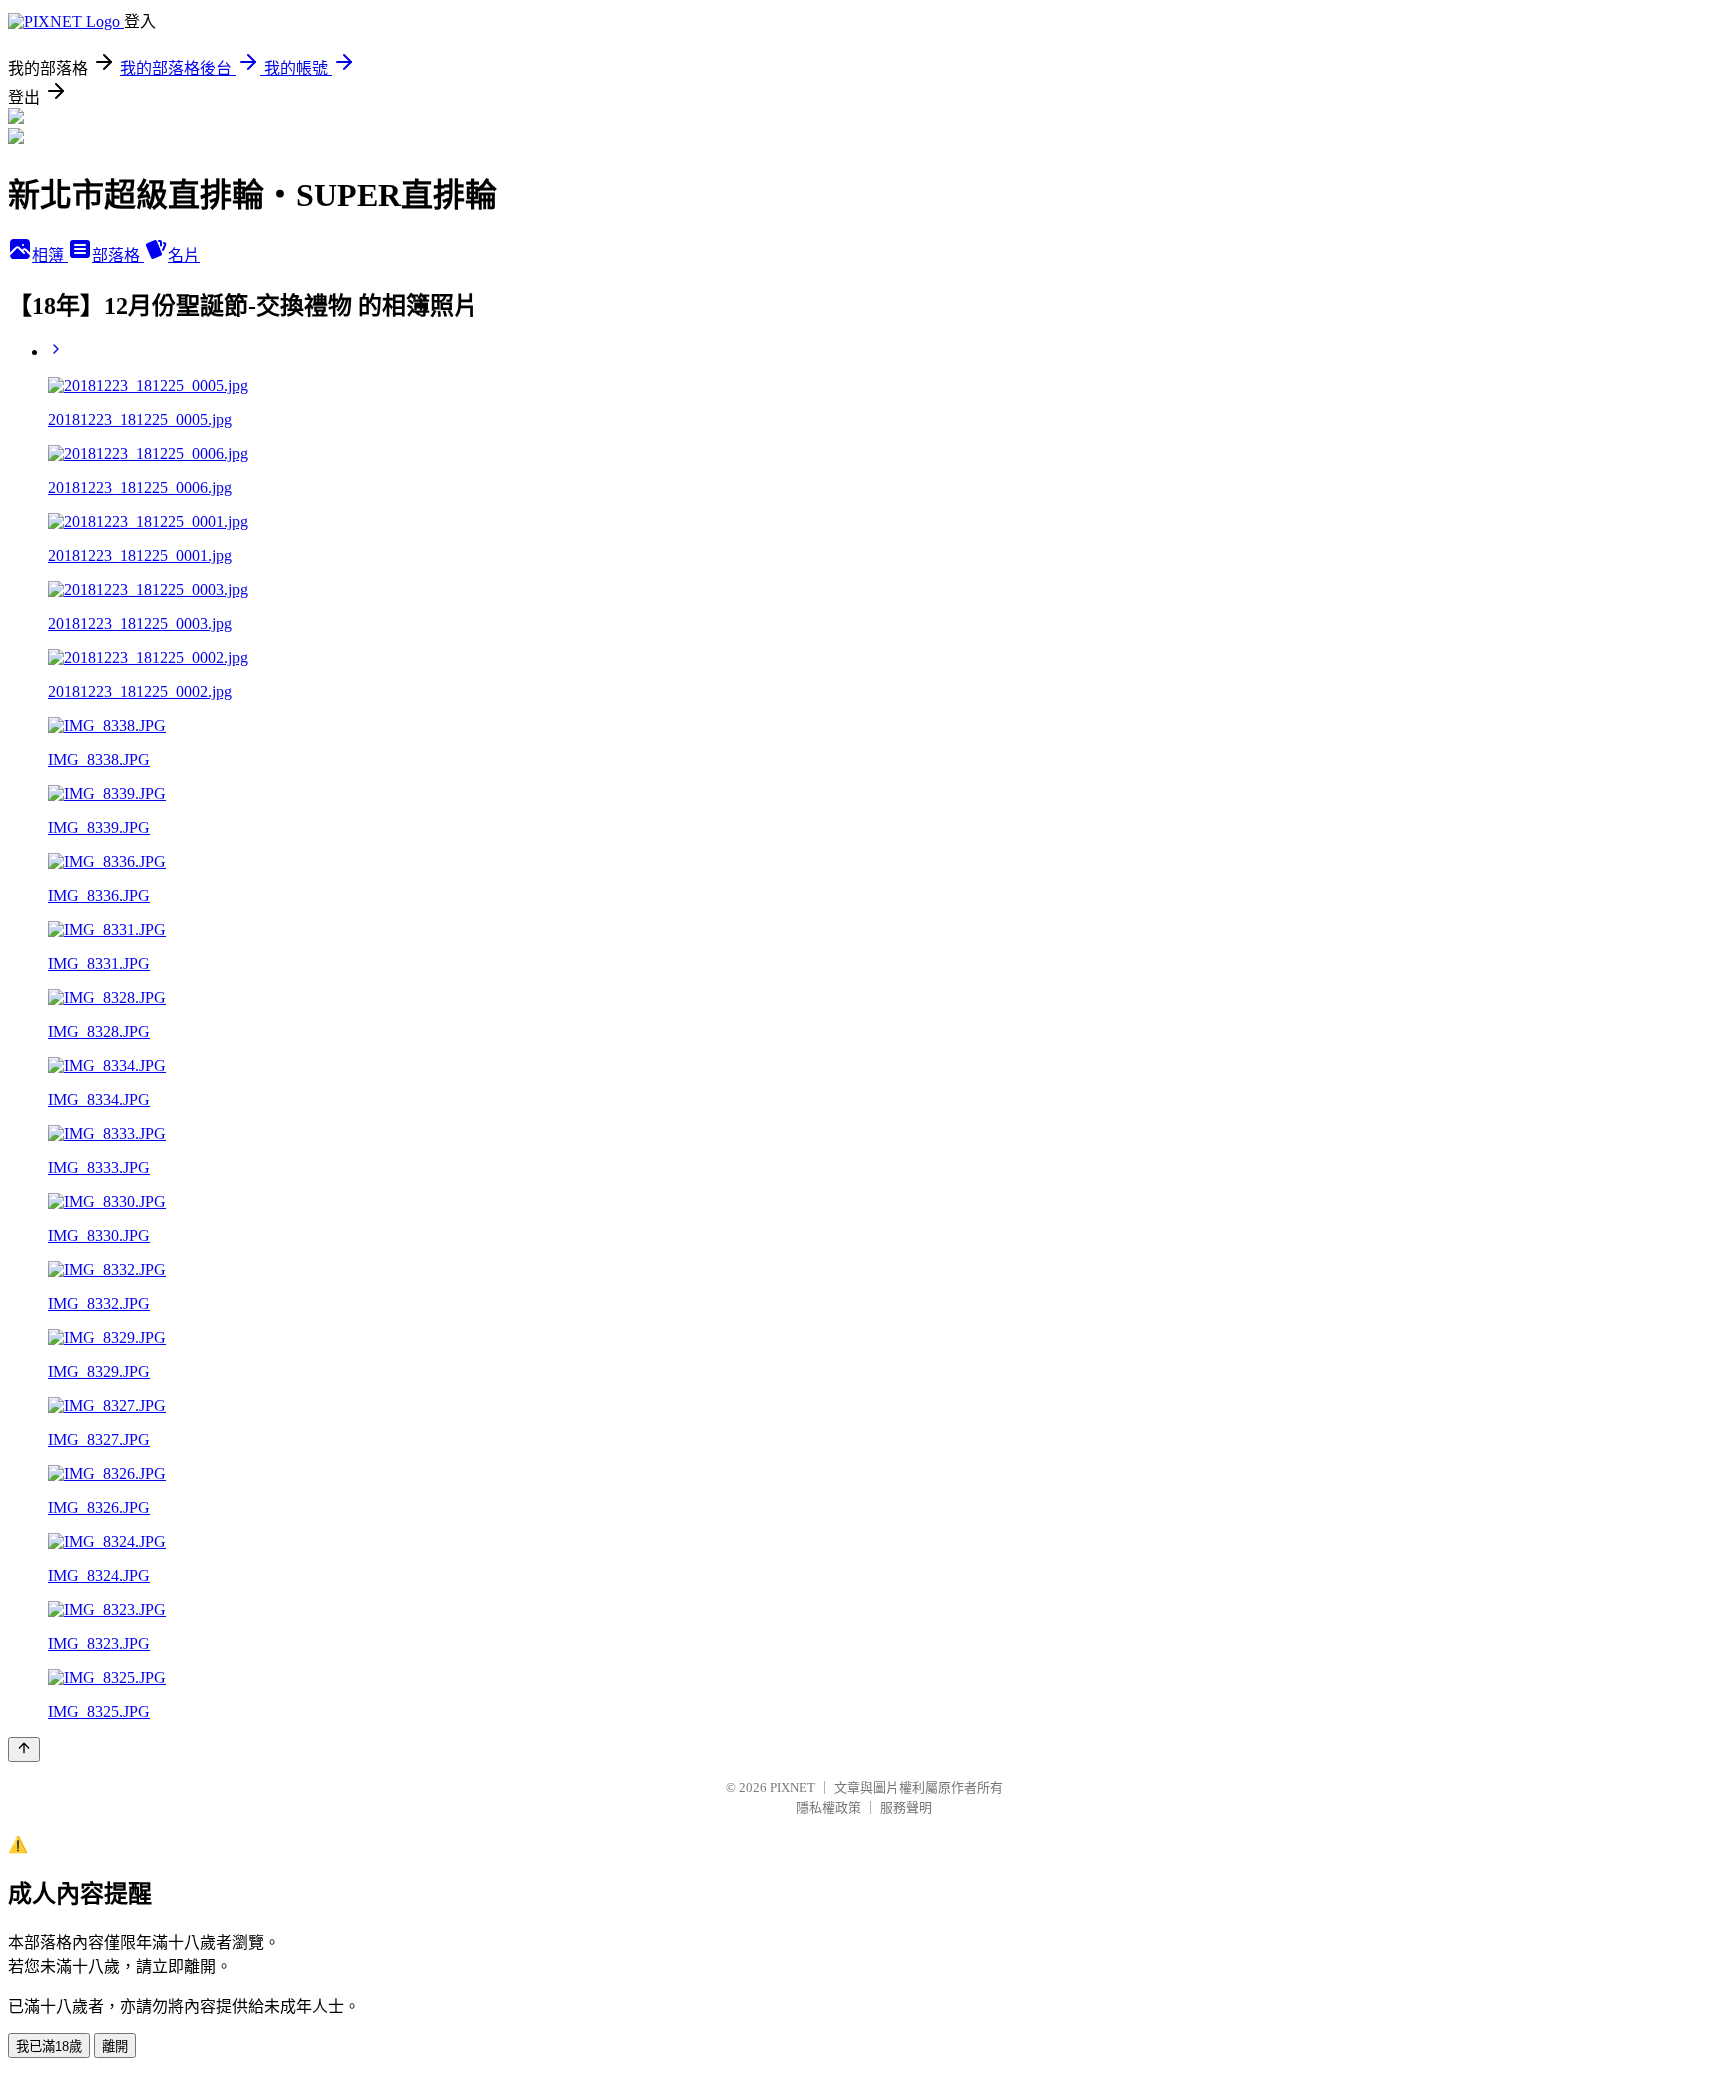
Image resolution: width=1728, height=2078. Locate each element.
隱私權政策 (828, 1807)
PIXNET (792, 1787)
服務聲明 (906, 1807)
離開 (115, 2046)
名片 (184, 255)
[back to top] (24, 1749)
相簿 (50, 255)
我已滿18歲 (49, 2046)
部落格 (118, 255)
